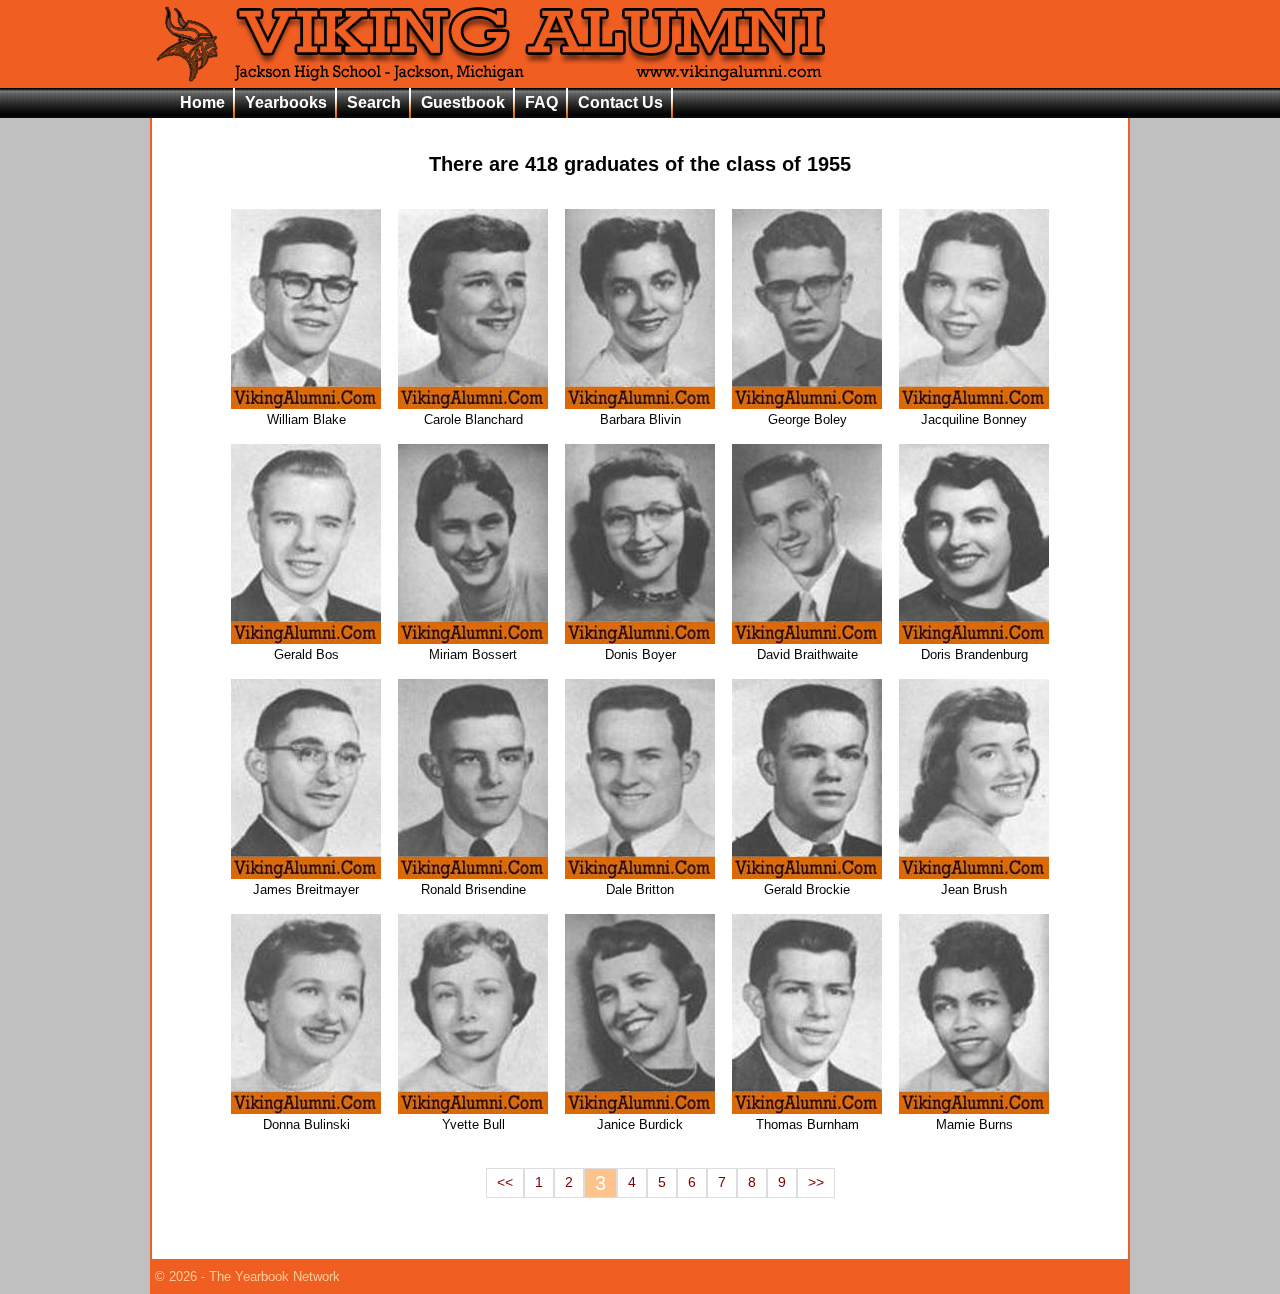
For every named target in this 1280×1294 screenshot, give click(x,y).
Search (374, 102)
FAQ (541, 102)
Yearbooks (286, 102)
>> (816, 1182)
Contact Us (620, 102)
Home (202, 102)
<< (505, 1182)
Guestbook (463, 102)
